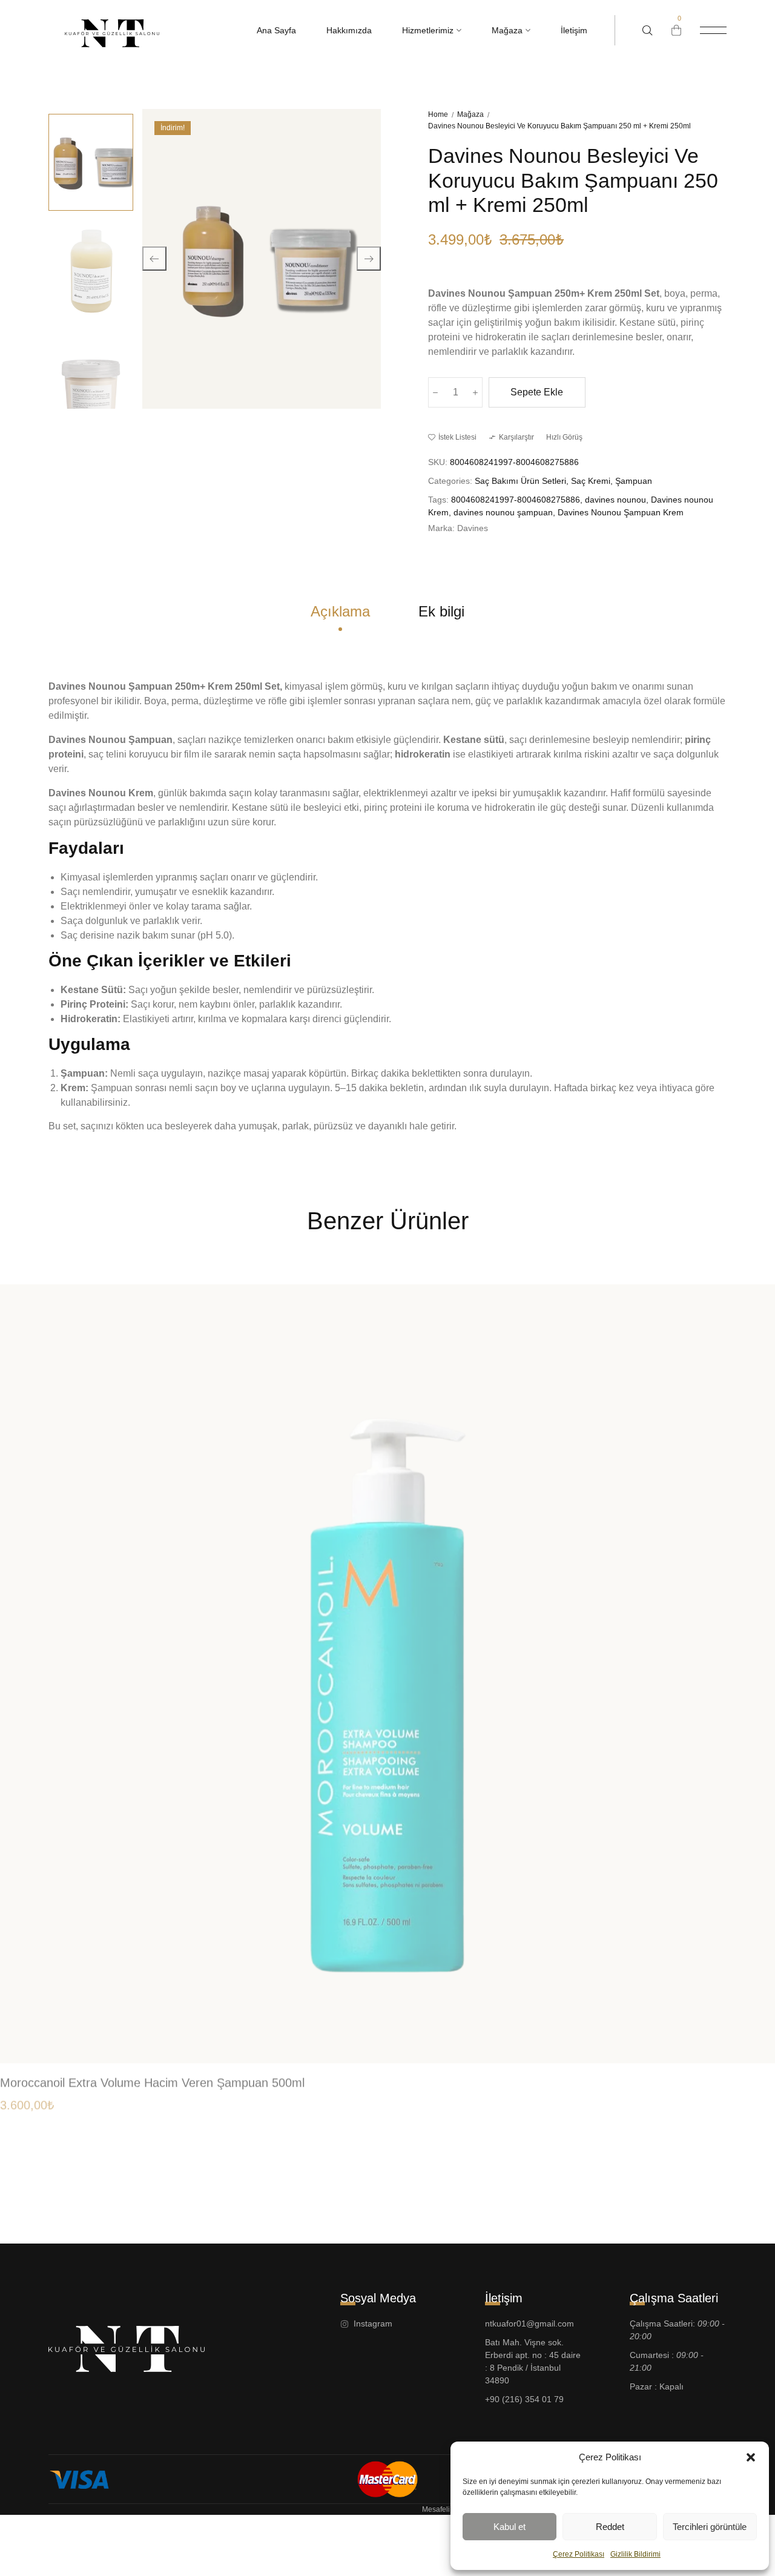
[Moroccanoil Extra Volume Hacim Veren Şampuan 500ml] (387, 1667)
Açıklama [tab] (340, 611)
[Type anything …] (648, 31)
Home (438, 114)
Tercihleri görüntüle (710, 2527)
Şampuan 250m (544, 293)
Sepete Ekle (537, 392)
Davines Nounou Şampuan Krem (621, 512)
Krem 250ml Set (623, 293)
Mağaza (470, 114)
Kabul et (510, 2527)
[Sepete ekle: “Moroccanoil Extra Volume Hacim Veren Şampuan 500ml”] (752, 2031)
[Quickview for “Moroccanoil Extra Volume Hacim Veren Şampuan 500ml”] (752, 2006)
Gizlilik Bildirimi (635, 2554)
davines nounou (615, 500)
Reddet (610, 2527)
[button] (751, 2457)
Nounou (488, 293)
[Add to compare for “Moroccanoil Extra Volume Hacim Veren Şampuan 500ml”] (752, 1958)
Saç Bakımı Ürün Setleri (520, 481)
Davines (448, 293)
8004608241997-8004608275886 (516, 500)
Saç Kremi (591, 481)
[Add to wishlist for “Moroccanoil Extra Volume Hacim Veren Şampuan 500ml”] (752, 1982)
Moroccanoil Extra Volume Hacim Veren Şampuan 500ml (152, 2076)
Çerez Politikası (579, 2554)
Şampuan (634, 481)
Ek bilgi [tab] (441, 611)
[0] (676, 30)
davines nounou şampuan (503, 512)
